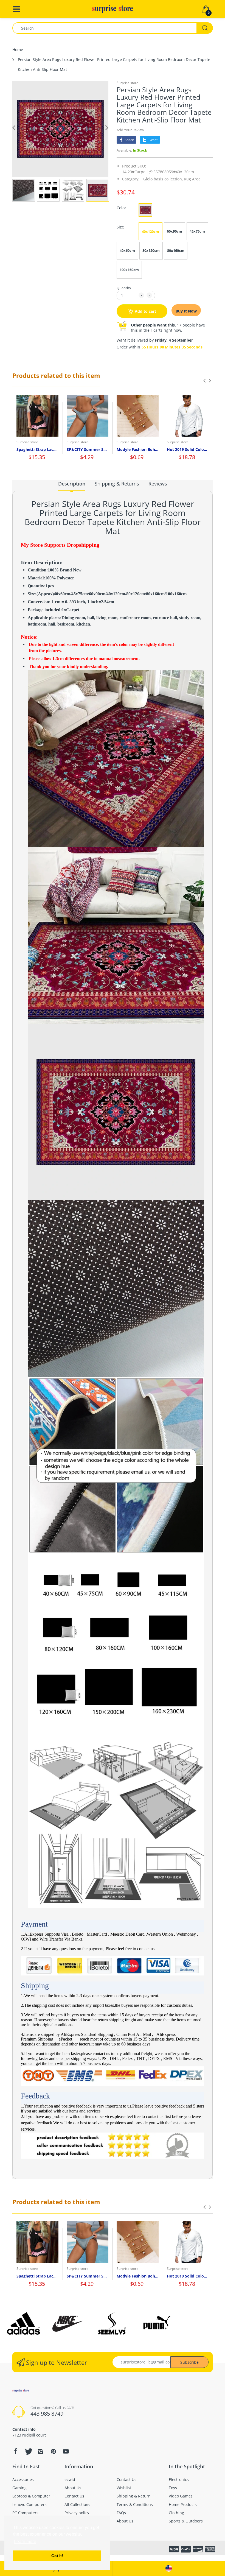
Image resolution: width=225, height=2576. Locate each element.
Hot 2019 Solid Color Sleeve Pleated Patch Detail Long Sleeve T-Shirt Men (188, 449)
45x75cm (197, 231)
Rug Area (192, 179)
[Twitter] (28, 2451)
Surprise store (127, 83)
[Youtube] (66, 2451)
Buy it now (186, 311)
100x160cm (129, 270)
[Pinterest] (53, 2451)
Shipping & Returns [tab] (117, 484)
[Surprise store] (113, 9)
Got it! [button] (57, 2556)
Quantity (124, 288)
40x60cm (127, 250)
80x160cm (176, 250)
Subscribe (189, 2362)
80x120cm (151, 250)
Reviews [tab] (158, 484)
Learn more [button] (25, 2542)
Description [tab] (72, 484)
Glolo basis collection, (163, 179)
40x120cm (151, 231)
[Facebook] (15, 2451)
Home (18, 50)
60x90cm (175, 231)
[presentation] (204, 381)
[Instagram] (41, 2451)
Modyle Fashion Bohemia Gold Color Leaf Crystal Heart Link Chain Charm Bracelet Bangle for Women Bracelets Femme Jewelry (138, 449)
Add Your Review (130, 130)
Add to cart (145, 311)
